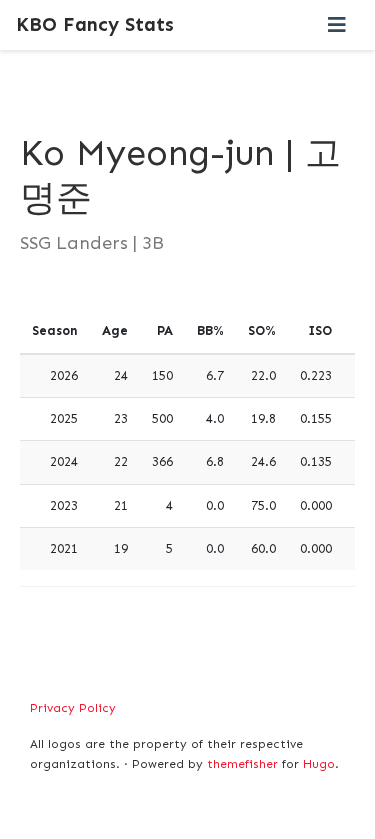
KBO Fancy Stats (95, 24)
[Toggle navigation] (337, 25)
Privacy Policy (73, 708)
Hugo (319, 764)
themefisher (242, 764)
